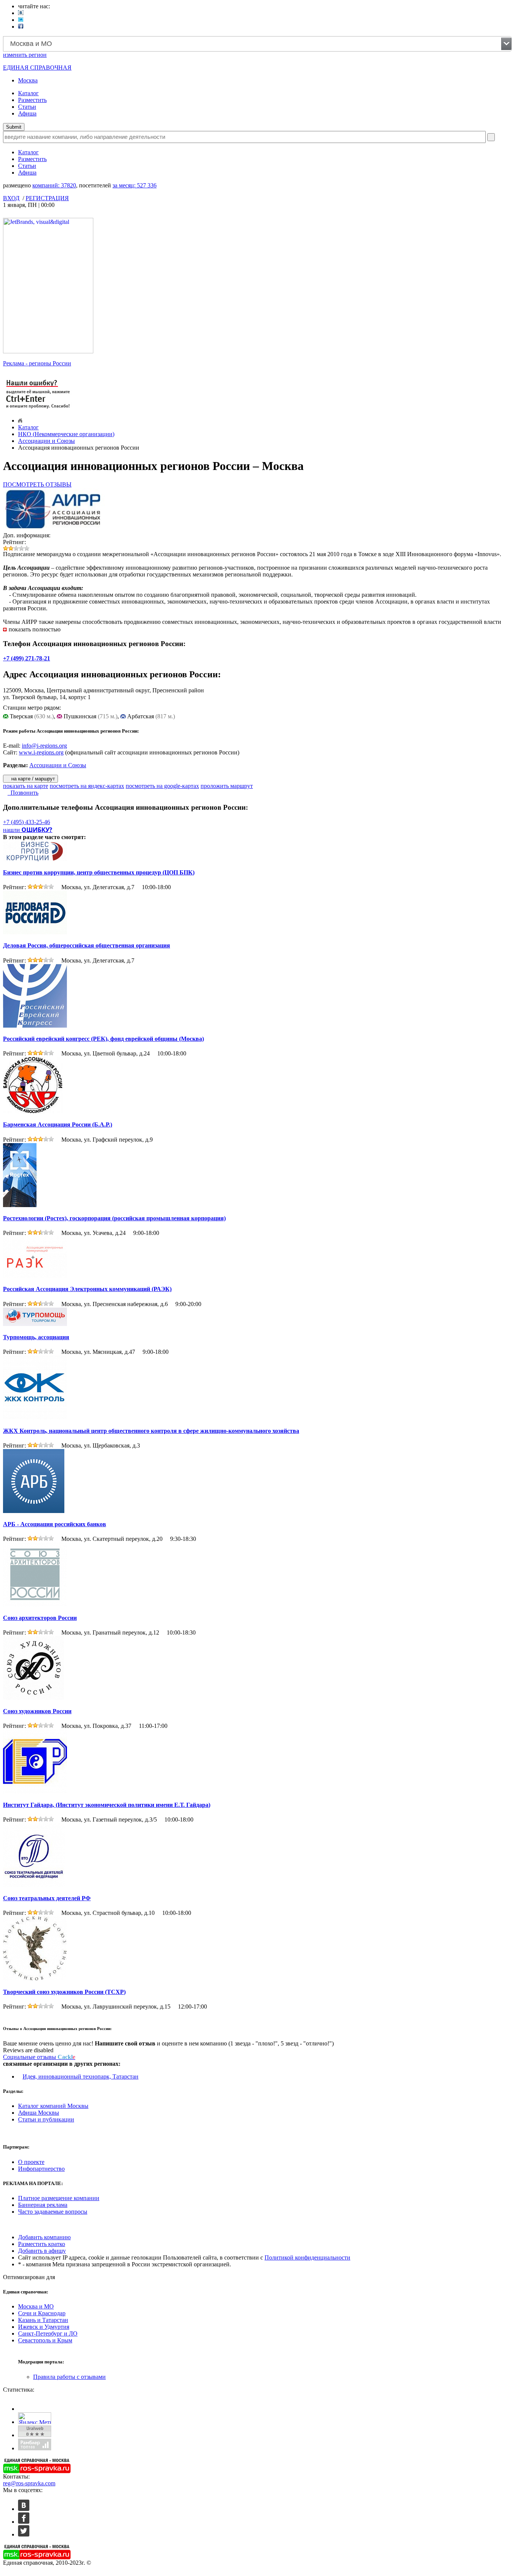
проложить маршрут (227, 786)
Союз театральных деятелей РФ (47, 1898)
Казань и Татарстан (43, 2320)
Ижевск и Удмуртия (44, 2327)
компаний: (54, 185)
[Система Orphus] (38, 409)
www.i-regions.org (41, 752)
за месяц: (135, 185)
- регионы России (37, 363)
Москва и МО (36, 2306)
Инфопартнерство (41, 2169)
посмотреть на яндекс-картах (87, 786)
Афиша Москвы (39, 2113)
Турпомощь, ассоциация (36, 1337)
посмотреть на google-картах (162, 786)
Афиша (27, 113)
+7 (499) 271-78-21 (27, 658)
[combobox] (257, 44)
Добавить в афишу (42, 2251)
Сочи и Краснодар (42, 2313)
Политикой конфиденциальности (307, 2257)
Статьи (27, 107)
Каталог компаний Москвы (53, 2106)
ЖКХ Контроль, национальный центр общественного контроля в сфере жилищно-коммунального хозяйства (151, 1431)
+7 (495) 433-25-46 (27, 822)
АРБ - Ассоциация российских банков (55, 1524)
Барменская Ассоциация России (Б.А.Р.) (58, 1125)
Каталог (28, 93)
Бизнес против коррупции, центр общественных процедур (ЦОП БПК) (99, 872)
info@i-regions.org (44, 746)
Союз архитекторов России (40, 1618)
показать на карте (26, 786)
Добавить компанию (44, 2237)
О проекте (31, 2162)
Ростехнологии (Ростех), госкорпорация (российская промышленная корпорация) (114, 1218)
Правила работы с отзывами (69, 2377)
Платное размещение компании (59, 2198)
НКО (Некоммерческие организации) (66, 434)
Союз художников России (37, 1711)
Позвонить (23, 793)
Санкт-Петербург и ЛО (48, 2333)
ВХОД (11, 198)
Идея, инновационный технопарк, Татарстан (81, 2076)
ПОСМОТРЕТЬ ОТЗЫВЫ (37, 484)
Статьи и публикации (46, 2119)
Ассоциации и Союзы (46, 441)
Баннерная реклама (43, 2205)
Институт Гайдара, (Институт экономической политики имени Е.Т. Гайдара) (107, 1805)
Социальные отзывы (39, 2057)
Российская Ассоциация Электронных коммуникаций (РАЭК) (87, 1289)
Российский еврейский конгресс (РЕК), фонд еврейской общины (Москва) (103, 1039)
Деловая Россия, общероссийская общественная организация (87, 945)
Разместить (32, 100)
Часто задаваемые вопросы (53, 2212)
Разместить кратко (42, 2244)
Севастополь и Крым (45, 2340)
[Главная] (20, 420)
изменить (25, 55)
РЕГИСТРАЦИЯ (47, 198)
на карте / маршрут (32, 779)
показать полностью (35, 629)
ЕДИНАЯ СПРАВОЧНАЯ (37, 68)
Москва (28, 80)
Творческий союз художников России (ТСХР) (64, 1992)
